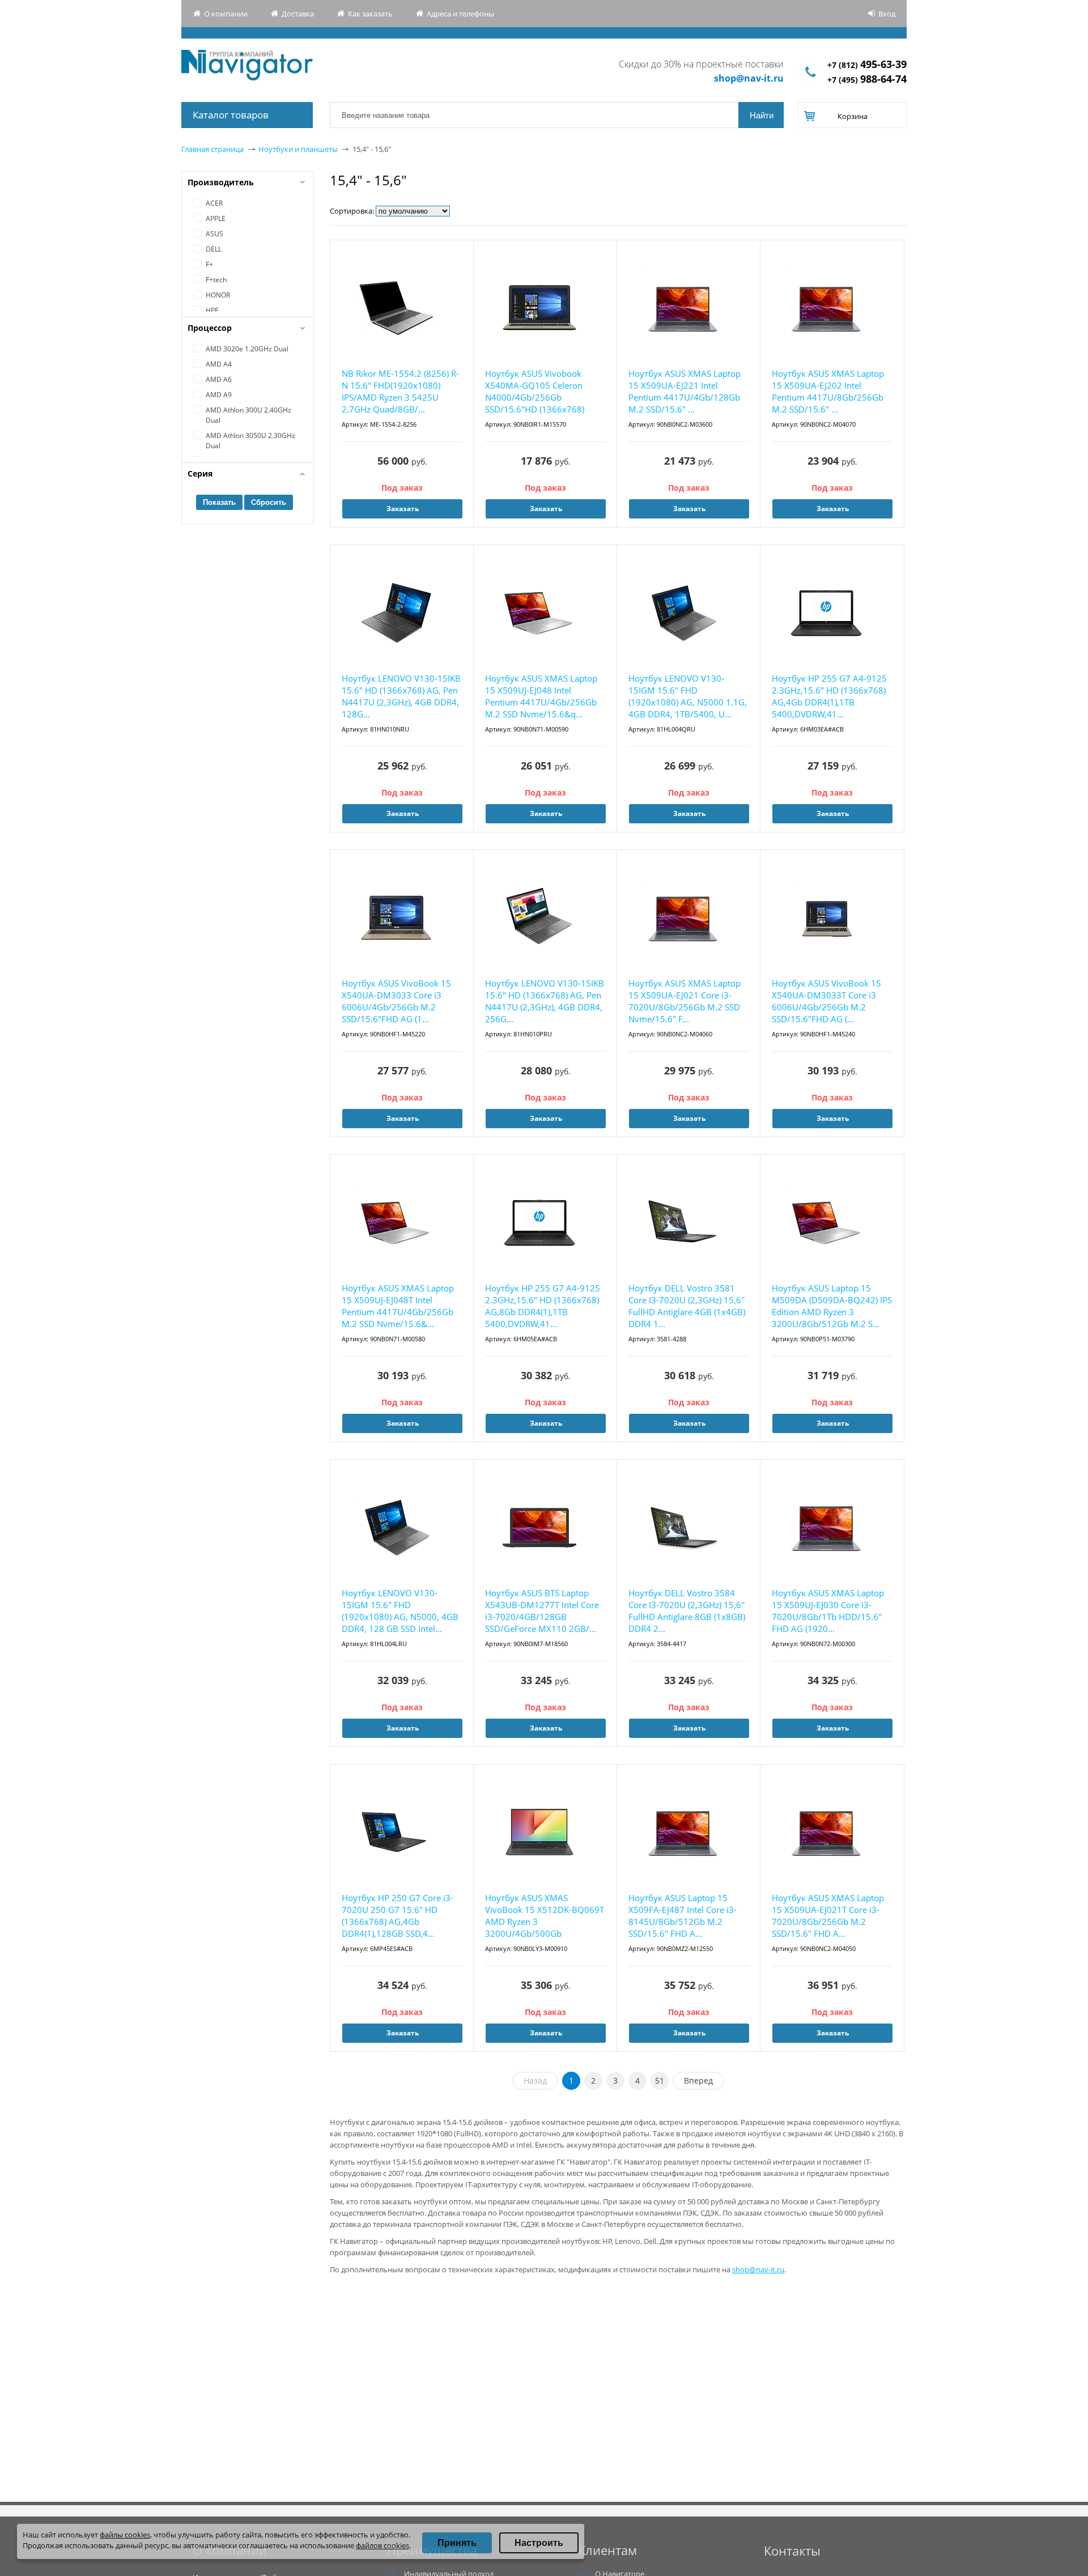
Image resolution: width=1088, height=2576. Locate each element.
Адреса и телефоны (460, 14)
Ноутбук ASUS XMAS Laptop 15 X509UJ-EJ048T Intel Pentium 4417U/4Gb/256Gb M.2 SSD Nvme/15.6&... (398, 1306)
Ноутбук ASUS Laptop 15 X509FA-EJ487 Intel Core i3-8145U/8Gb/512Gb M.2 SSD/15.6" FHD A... (683, 1916)
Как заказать (370, 14)
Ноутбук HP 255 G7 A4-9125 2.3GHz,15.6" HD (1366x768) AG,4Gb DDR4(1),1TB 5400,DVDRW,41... (829, 696)
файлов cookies (382, 2545)
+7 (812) (867, 65)
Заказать (403, 509)
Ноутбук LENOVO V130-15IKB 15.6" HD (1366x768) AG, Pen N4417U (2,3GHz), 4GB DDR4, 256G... (545, 1001)
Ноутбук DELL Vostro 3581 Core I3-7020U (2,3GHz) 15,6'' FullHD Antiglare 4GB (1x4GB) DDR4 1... (687, 1306)
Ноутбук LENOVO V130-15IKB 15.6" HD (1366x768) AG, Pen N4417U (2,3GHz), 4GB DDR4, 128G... (401, 696)
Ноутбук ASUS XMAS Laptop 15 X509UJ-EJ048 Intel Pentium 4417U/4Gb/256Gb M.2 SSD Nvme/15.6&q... (541, 696)
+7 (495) (867, 80)
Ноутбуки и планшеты (298, 149)
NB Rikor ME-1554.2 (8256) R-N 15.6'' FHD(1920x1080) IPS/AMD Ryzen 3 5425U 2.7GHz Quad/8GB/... (400, 391)
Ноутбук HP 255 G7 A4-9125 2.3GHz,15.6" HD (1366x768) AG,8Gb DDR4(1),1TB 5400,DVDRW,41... (543, 1306)
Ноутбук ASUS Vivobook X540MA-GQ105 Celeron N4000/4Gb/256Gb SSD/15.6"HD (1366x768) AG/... (535, 392)
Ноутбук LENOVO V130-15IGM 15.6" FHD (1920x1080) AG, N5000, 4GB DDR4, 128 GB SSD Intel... (400, 1611)
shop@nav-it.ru (749, 78)
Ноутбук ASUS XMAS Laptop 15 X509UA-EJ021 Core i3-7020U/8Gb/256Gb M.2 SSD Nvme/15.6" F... (685, 1001)
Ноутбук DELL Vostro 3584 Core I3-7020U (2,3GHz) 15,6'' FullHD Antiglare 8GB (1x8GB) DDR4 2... (687, 1611)
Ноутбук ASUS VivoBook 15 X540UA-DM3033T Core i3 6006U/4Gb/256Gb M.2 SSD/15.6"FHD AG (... (826, 1001)
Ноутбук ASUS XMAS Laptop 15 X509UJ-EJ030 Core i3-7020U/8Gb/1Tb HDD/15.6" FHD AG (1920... (828, 1611)
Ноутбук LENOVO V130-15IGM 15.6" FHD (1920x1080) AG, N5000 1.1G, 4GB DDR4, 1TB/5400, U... (688, 696)
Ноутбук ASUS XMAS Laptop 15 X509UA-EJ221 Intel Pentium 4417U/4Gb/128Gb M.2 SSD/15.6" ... (685, 391)
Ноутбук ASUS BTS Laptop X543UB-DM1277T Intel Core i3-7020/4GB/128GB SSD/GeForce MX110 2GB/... (542, 1611)
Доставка (298, 14)
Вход (887, 14)
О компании (226, 14)
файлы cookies (125, 2535)
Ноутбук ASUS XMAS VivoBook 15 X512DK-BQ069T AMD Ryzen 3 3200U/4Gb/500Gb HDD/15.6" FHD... (545, 1916)
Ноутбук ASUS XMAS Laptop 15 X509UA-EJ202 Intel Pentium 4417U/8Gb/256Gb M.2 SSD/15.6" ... (828, 391)
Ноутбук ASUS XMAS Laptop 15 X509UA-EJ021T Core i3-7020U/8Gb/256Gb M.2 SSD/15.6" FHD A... (828, 1916)
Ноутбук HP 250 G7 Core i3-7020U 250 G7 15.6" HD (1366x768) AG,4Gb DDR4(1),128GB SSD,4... (398, 1916)
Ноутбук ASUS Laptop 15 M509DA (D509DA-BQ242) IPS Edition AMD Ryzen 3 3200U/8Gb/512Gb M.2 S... (832, 1306)
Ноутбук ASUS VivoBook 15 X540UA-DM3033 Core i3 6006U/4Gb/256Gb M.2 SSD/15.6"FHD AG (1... (396, 1001)
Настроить (539, 2543)
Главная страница (212, 149)
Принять (457, 2543)
